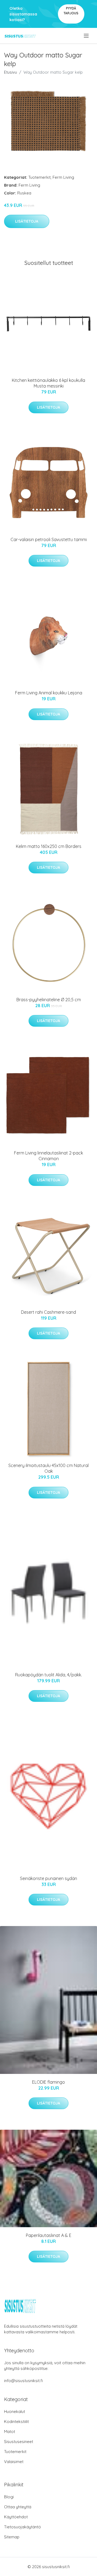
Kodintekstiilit (16, 2421)
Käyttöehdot (16, 2517)
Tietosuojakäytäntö (22, 2527)
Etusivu (11, 72)
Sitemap (12, 2537)
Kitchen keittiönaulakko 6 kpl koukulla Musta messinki (48, 383)
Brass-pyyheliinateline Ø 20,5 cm (49, 1000)
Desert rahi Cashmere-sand (48, 1312)
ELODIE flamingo (48, 2082)
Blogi (9, 2497)
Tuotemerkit (39, 177)
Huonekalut (15, 2411)
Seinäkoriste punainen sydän (48, 1878)
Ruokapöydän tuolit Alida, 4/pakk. (48, 1675)
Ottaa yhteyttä (18, 2507)
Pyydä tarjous (71, 11)
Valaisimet (14, 2462)
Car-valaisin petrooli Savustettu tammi (49, 539)
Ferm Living (63, 177)
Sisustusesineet (19, 2442)
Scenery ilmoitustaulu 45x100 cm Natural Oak (48, 1468)
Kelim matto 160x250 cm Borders (49, 846)
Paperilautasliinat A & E (49, 2235)
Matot (10, 2432)
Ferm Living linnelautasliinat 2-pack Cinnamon (48, 1156)
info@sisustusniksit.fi (23, 2381)
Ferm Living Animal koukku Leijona (49, 693)
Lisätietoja (27, 221)
